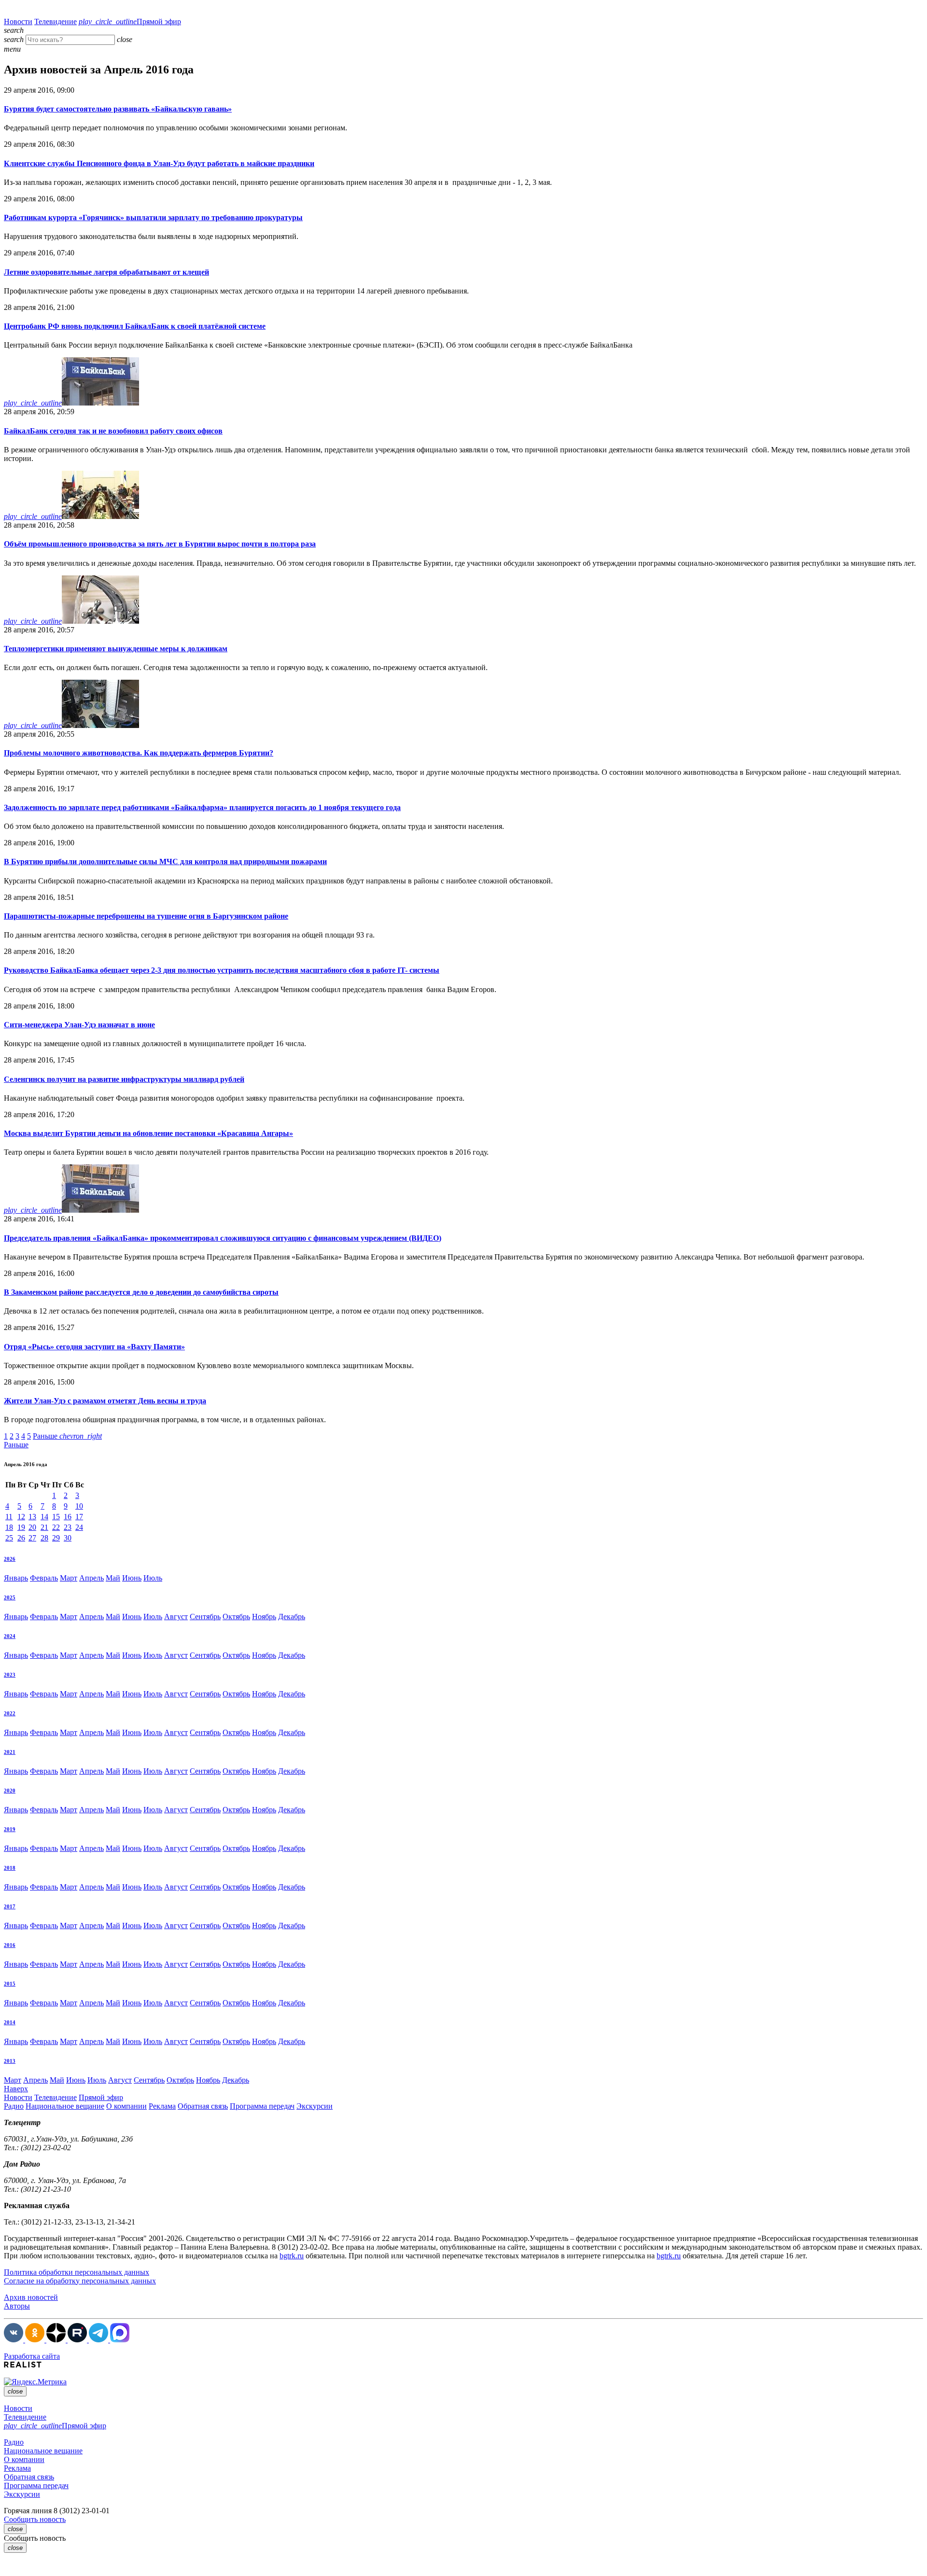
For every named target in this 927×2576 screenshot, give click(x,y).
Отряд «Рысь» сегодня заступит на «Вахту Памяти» (94, 1347)
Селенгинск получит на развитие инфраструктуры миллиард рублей (124, 1079)
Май (113, 1578)
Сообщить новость (35, 2519)
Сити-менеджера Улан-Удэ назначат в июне (79, 1025)
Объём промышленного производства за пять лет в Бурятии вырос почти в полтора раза (160, 544)
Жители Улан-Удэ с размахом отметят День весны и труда (105, 1401)
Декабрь (292, 1617)
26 (21, 1538)
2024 (10, 1636)
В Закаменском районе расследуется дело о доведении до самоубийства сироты (141, 1292)
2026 (10, 1559)
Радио (14, 2106)
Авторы (17, 2306)
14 (44, 1517)
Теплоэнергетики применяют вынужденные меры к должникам (116, 649)
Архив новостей (31, 2297)
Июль (153, 1578)
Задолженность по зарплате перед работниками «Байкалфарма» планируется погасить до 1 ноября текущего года (202, 807)
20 (32, 1527)
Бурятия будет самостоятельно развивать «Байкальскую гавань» (118, 109)
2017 (10, 1906)
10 (79, 1506)
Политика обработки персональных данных (77, 2272)
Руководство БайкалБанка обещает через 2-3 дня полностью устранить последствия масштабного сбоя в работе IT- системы (222, 970)
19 (21, 1527)
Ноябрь (264, 1617)
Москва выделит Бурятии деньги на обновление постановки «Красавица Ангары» (148, 1133)
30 (68, 1538)
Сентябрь (205, 1617)
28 (44, 1538)
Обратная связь (203, 2106)
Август (176, 1617)
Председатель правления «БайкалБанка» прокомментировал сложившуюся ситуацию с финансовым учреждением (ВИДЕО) (223, 1238)
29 (56, 1538)
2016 (10, 1945)
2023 (10, 1675)
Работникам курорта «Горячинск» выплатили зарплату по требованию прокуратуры (153, 217)
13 (32, 1517)
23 (68, 1527)
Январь (16, 1578)
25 (9, 1538)
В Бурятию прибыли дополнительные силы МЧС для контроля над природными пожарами (165, 861)
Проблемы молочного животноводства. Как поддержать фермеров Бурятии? (139, 753)
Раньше (67, 1436)
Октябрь (236, 1617)
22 (56, 1527)
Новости (18, 21)
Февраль (44, 1578)
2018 (10, 1868)
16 (68, 1517)
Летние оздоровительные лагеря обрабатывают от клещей (106, 272)
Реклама (162, 2106)
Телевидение (56, 21)
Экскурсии (315, 2106)
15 (56, 1517)
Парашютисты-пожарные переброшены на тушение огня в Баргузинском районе (146, 916)
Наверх (16, 2089)
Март (69, 1578)
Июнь (132, 1578)
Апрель (91, 1578)
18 (9, 1527)
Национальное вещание (65, 2106)
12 (21, 1517)
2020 (10, 1791)
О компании (126, 2106)
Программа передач (262, 2106)
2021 (10, 1752)
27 (32, 1538)
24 (79, 1527)
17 (79, 1517)
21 (44, 1527)
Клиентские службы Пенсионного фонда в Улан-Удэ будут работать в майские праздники (159, 163)
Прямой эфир (130, 21)
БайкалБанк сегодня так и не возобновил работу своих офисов (113, 431)
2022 (10, 1713)
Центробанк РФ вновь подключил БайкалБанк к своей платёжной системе (135, 326)
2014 (10, 2022)
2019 (10, 1829)
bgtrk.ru (292, 2256)
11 (9, 1517)
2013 (10, 2061)
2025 (10, 1597)
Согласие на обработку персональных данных (80, 2281)
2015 (10, 1984)
